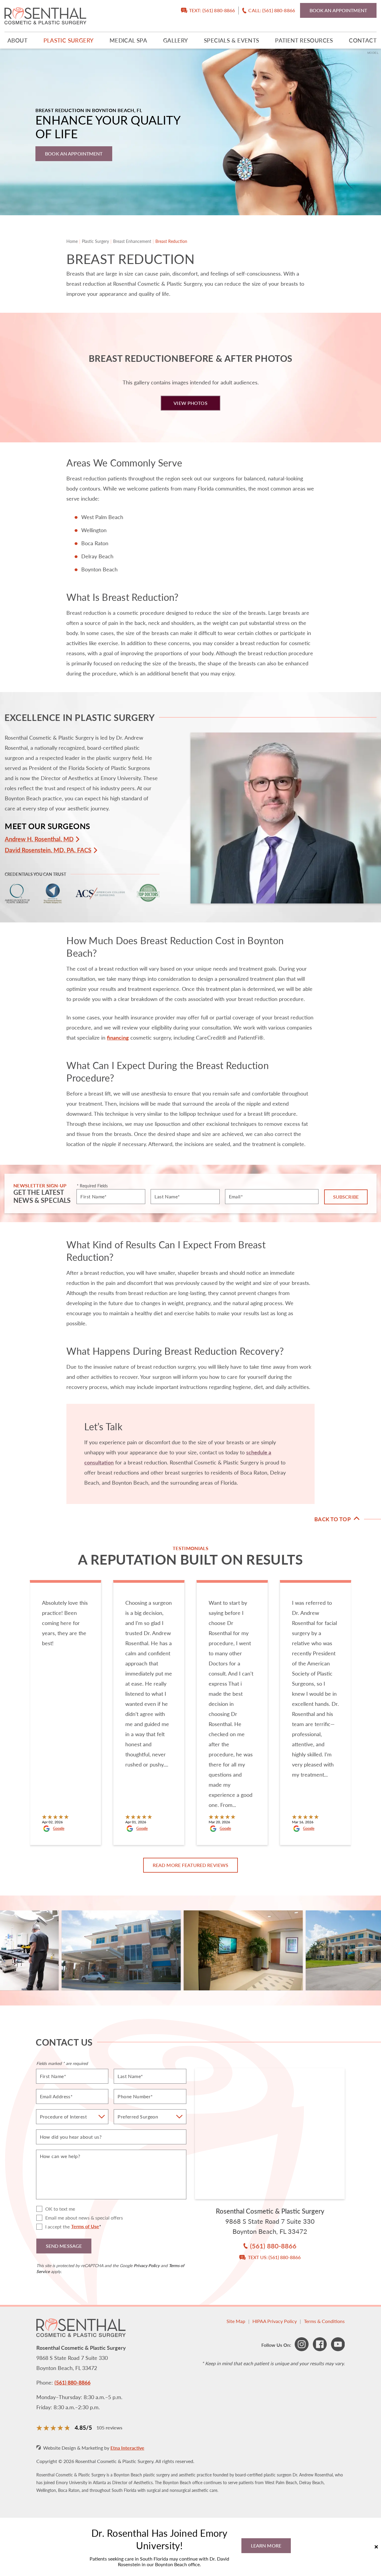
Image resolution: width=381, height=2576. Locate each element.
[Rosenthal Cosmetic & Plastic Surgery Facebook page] (320, 2345)
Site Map (236, 2321)
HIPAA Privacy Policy (275, 2321)
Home (72, 241)
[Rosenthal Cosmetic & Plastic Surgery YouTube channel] (338, 2345)
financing (118, 1037)
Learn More (266, 2546)
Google (59, 1829)
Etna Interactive (127, 2448)
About (17, 40)
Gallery (176, 40)
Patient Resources (304, 40)
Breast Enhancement (132, 241)
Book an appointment (338, 10)
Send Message (64, 2246)
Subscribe (346, 1197)
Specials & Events (231, 40)
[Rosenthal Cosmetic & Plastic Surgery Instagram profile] (302, 2345)
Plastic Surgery (69, 40)
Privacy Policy (147, 2265)
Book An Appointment (74, 154)
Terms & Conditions (324, 2321)
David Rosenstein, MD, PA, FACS (48, 850)
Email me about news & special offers (84, 2218)
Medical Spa (128, 40)
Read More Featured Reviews (190, 1865)
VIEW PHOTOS (190, 403)
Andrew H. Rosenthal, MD (39, 839)
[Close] (376, 2547)
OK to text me (60, 2209)
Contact (363, 40)
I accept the (53, 2227)
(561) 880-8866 (72, 2382)
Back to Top (332, 1519)
